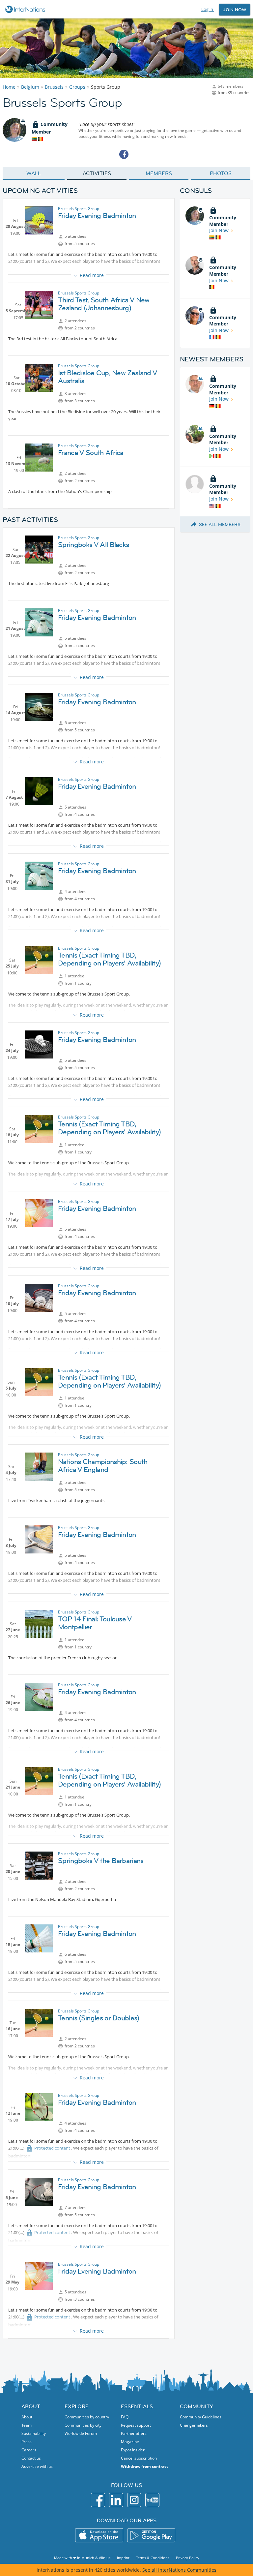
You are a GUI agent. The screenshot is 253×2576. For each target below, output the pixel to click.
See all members (220, 524)
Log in (208, 9)
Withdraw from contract (144, 2466)
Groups (77, 87)
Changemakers (194, 2425)
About (27, 2417)
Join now (235, 10)
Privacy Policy (188, 2558)
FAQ (125, 2417)
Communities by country (87, 2417)
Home (9, 87)
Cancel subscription (139, 2458)
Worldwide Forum (81, 2433)
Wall (34, 173)
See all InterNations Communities (179, 2570)
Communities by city (83, 2425)
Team (27, 2425)
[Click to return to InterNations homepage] (26, 9)
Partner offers (134, 2433)
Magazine (130, 2442)
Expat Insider (133, 2450)
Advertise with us (37, 2466)
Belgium (30, 87)
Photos (221, 173)
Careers (29, 2450)
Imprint (123, 2558)
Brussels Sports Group (79, 209)
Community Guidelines (201, 2417)
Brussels (54, 87)
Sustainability (34, 2433)
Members (159, 173)
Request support (136, 2425)
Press (27, 2442)
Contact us (31, 2458)
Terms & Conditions (153, 2558)
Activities (97, 173)
